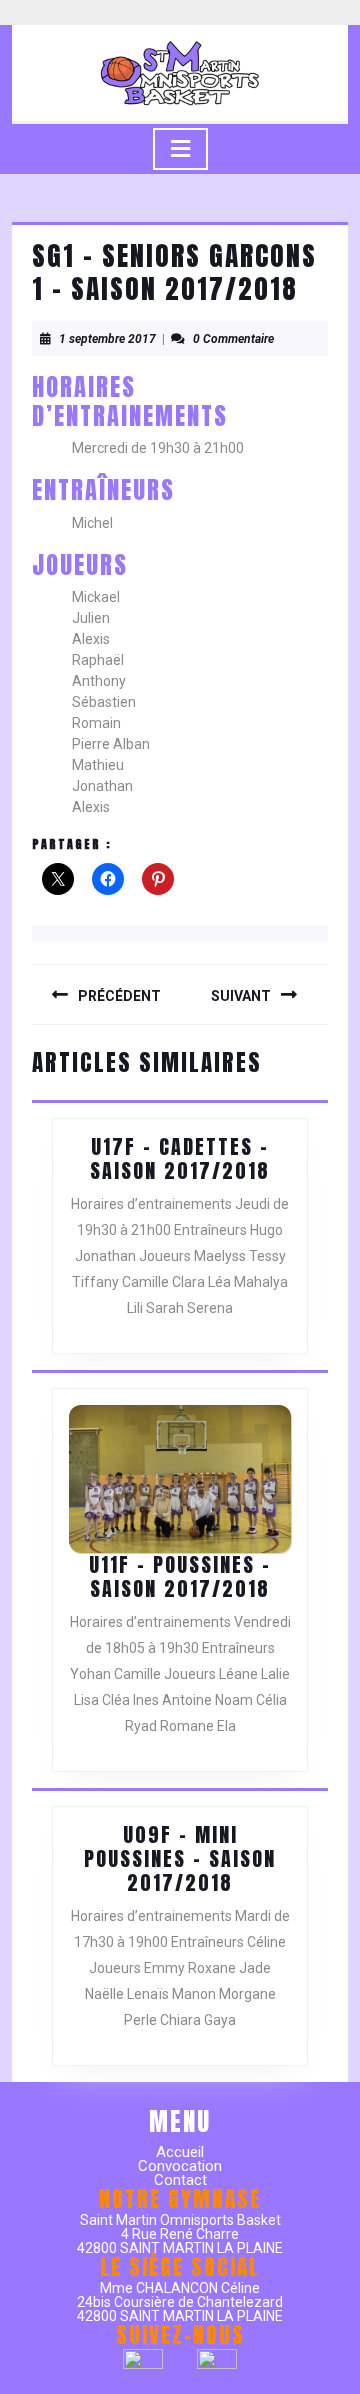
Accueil (180, 2152)
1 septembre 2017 (107, 339)
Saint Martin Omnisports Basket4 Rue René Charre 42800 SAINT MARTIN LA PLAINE (180, 2234)
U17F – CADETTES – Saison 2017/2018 (180, 1158)
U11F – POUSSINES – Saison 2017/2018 (180, 1576)
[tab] (180, 149)
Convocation (180, 2166)
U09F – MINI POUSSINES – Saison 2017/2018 (180, 1858)
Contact (180, 2180)
